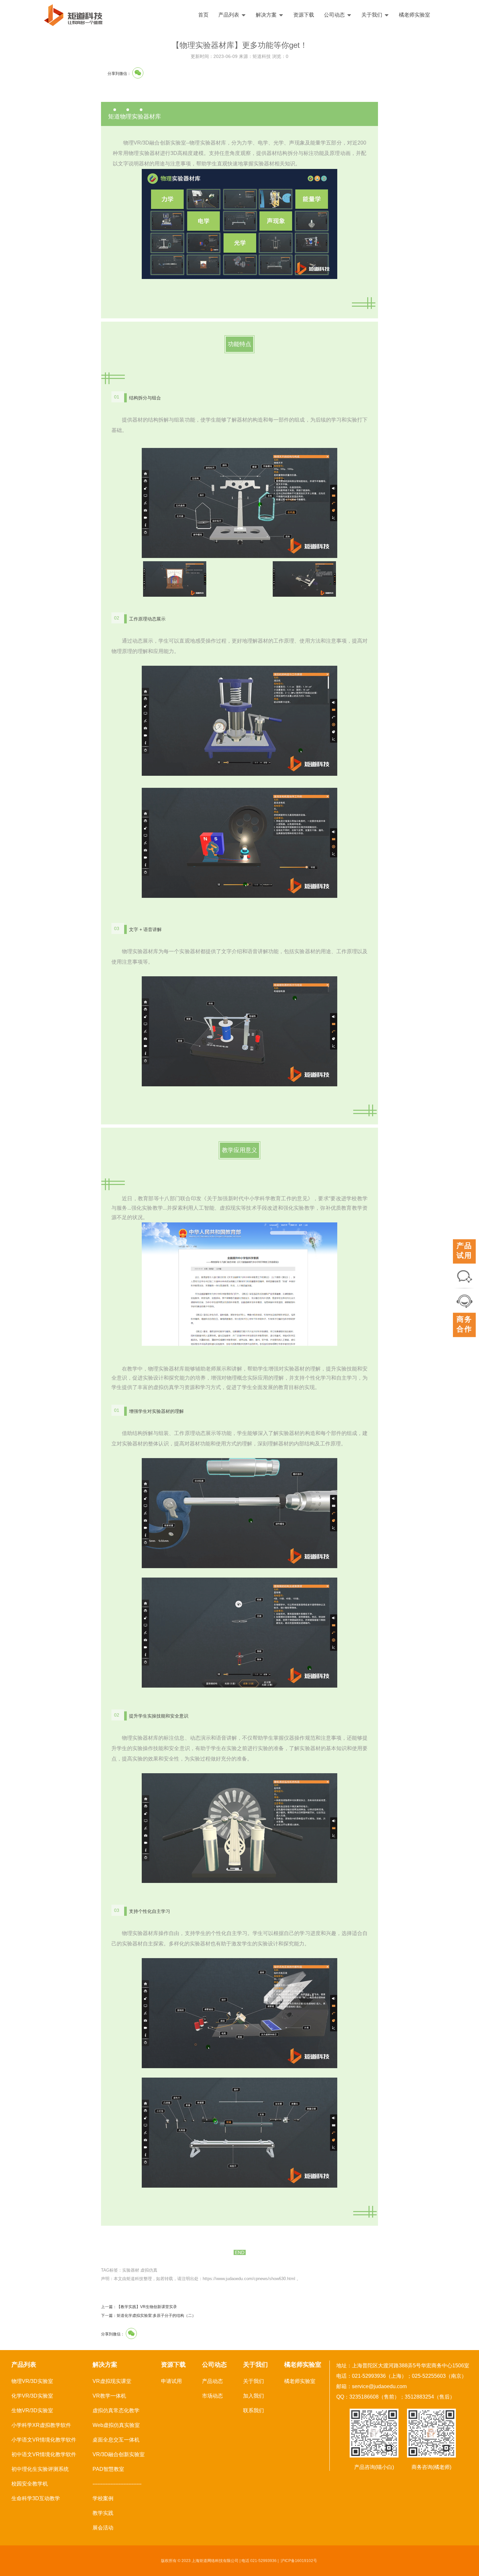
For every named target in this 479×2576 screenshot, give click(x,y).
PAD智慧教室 (108, 2469)
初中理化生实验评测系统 (40, 2469)
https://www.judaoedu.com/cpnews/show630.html (249, 2279)
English (455, 15)
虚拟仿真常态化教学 (116, 2410)
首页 (203, 15)
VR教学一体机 (109, 2396)
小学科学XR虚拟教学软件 (41, 2425)
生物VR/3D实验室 (32, 2410)
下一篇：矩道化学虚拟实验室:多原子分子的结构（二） (148, 2316)
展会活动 (103, 2528)
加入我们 (254, 2396)
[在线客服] (464, 1300)
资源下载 (304, 15)
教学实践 (103, 2513)
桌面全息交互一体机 (116, 2440)
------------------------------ (117, 2484)
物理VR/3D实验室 (32, 2381)
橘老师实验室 (414, 15)
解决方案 (266, 15)
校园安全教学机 (30, 2484)
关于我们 (372, 15)
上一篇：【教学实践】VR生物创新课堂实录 (139, 2307)
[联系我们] (464, 1276)
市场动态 (212, 2396)
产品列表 (229, 15)
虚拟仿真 (149, 2270)
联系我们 (254, 2410)
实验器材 (131, 2270)
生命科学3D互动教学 (36, 2498)
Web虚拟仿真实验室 (116, 2425)
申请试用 (171, 2381)
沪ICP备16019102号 (299, 2561)
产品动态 (212, 2381)
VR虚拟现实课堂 (112, 2381)
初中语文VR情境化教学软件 (44, 2454)
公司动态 (334, 15)
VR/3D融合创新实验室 (119, 2454)
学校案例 (103, 2498)
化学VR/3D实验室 (32, 2396)
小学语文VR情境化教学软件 (44, 2440)
